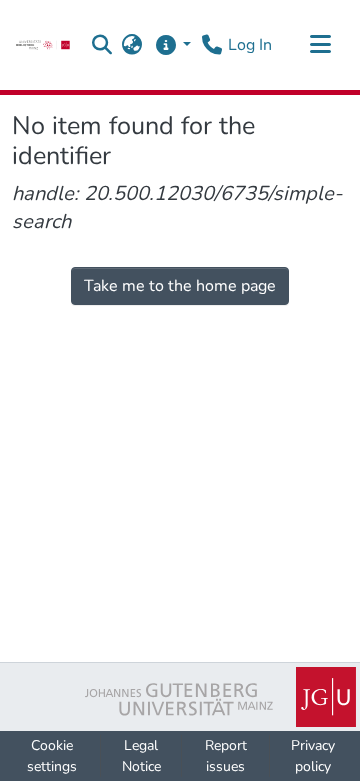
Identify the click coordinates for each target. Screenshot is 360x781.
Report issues (226, 756)
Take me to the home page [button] (180, 286)
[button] (102, 45)
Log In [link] (250, 45)
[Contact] (211, 45)
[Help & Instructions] (172, 45)
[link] (43, 45)
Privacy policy (313, 756)
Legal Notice (141, 756)
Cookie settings (52, 756)
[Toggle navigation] (320, 45)
